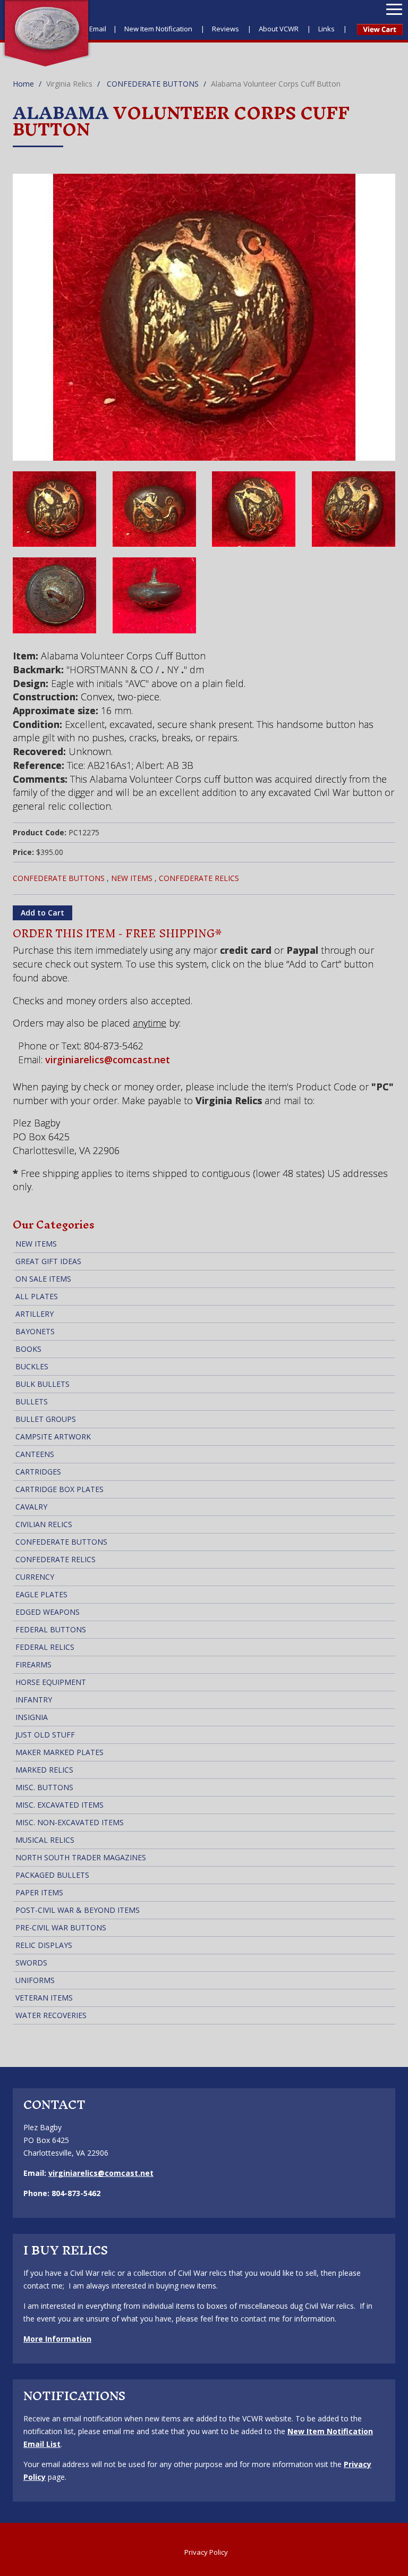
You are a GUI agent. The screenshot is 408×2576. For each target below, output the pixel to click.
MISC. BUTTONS (44, 1787)
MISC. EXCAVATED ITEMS (59, 1805)
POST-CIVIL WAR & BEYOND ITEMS (78, 1910)
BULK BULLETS (42, 1384)
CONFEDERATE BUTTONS (153, 84)
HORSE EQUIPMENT (51, 1682)
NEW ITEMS (132, 878)
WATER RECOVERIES (51, 2015)
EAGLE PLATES (41, 1594)
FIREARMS (33, 1664)
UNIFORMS (35, 1980)
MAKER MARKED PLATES (59, 1752)
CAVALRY (31, 1507)
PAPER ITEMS (39, 1892)
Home (23, 84)
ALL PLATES (37, 1296)
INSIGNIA (32, 1717)
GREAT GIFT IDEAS (48, 1261)
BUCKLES (32, 1366)
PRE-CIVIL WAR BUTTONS (61, 1927)
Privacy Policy (206, 2552)
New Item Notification (159, 29)
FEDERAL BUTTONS (51, 1629)
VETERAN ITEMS (44, 1998)
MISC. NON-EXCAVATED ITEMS (70, 1822)
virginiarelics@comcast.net (108, 1060)
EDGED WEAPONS (48, 1612)
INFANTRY (34, 1700)
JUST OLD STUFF (45, 1735)
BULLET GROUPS (46, 1419)
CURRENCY (35, 1577)
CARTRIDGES (38, 1472)
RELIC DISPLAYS (44, 1945)
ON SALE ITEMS (43, 1279)
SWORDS (31, 1963)
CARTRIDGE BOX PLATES (59, 1489)
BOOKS (28, 1349)
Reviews (226, 29)
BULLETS (32, 1401)
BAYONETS (35, 1331)
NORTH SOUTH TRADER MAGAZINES (81, 1857)
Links (327, 29)
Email (98, 29)
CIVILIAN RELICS (44, 1524)
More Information (57, 2339)
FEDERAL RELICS (45, 1647)
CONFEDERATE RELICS (199, 878)
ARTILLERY (35, 1314)
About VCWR (279, 29)
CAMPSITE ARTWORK (53, 1437)
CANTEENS (35, 1454)
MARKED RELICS (44, 1770)
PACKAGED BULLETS (52, 1875)
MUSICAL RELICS (45, 1840)
